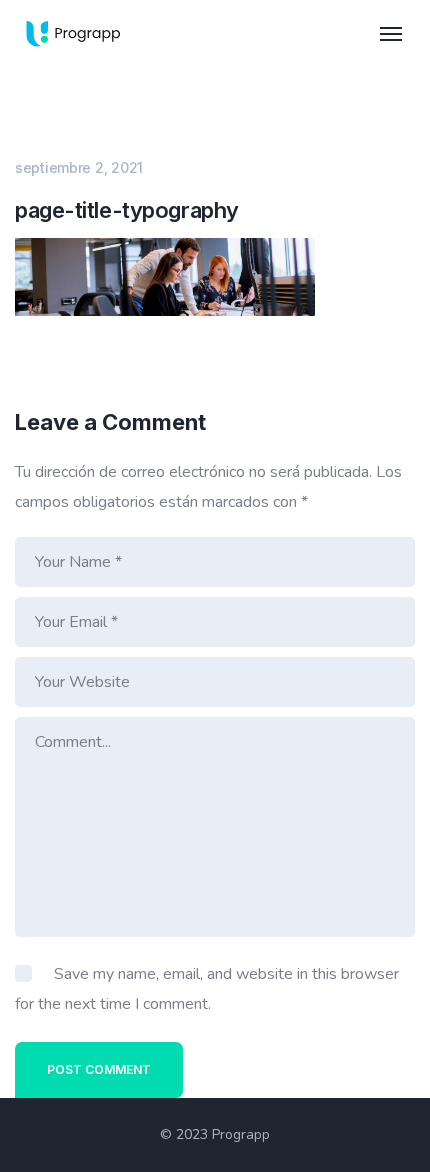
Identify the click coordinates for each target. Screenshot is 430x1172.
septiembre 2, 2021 (79, 167)
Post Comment (99, 1069)
